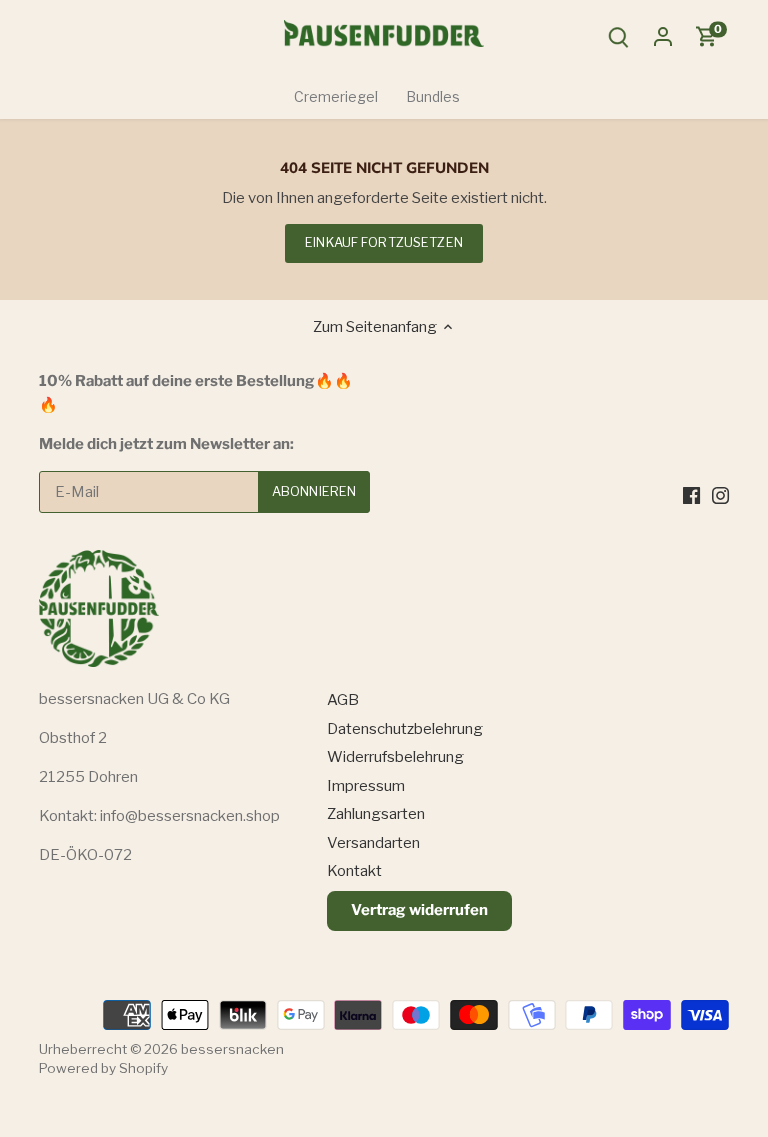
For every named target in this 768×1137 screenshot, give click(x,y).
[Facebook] (691, 494)
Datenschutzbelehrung (405, 729)
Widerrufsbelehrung (395, 757)
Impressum (366, 786)
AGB (343, 700)
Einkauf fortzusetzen (384, 242)
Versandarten (373, 843)
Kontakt (354, 871)
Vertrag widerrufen (419, 910)
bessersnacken (232, 1049)
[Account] (663, 36)
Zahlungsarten (376, 814)
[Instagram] (720, 494)
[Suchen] (619, 36)
